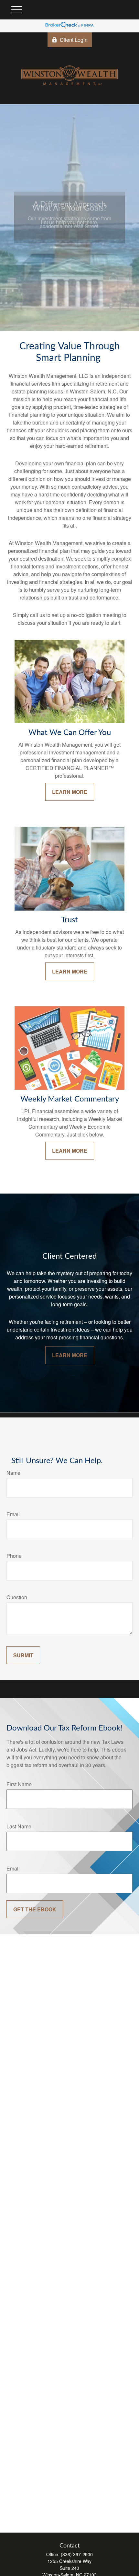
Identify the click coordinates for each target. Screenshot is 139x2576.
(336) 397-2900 (77, 2554)
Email (13, 1514)
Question (17, 1597)
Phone (14, 1556)
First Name (19, 1784)
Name (13, 1473)
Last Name (19, 1826)
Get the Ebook (35, 1909)
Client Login (74, 40)
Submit (23, 1655)
